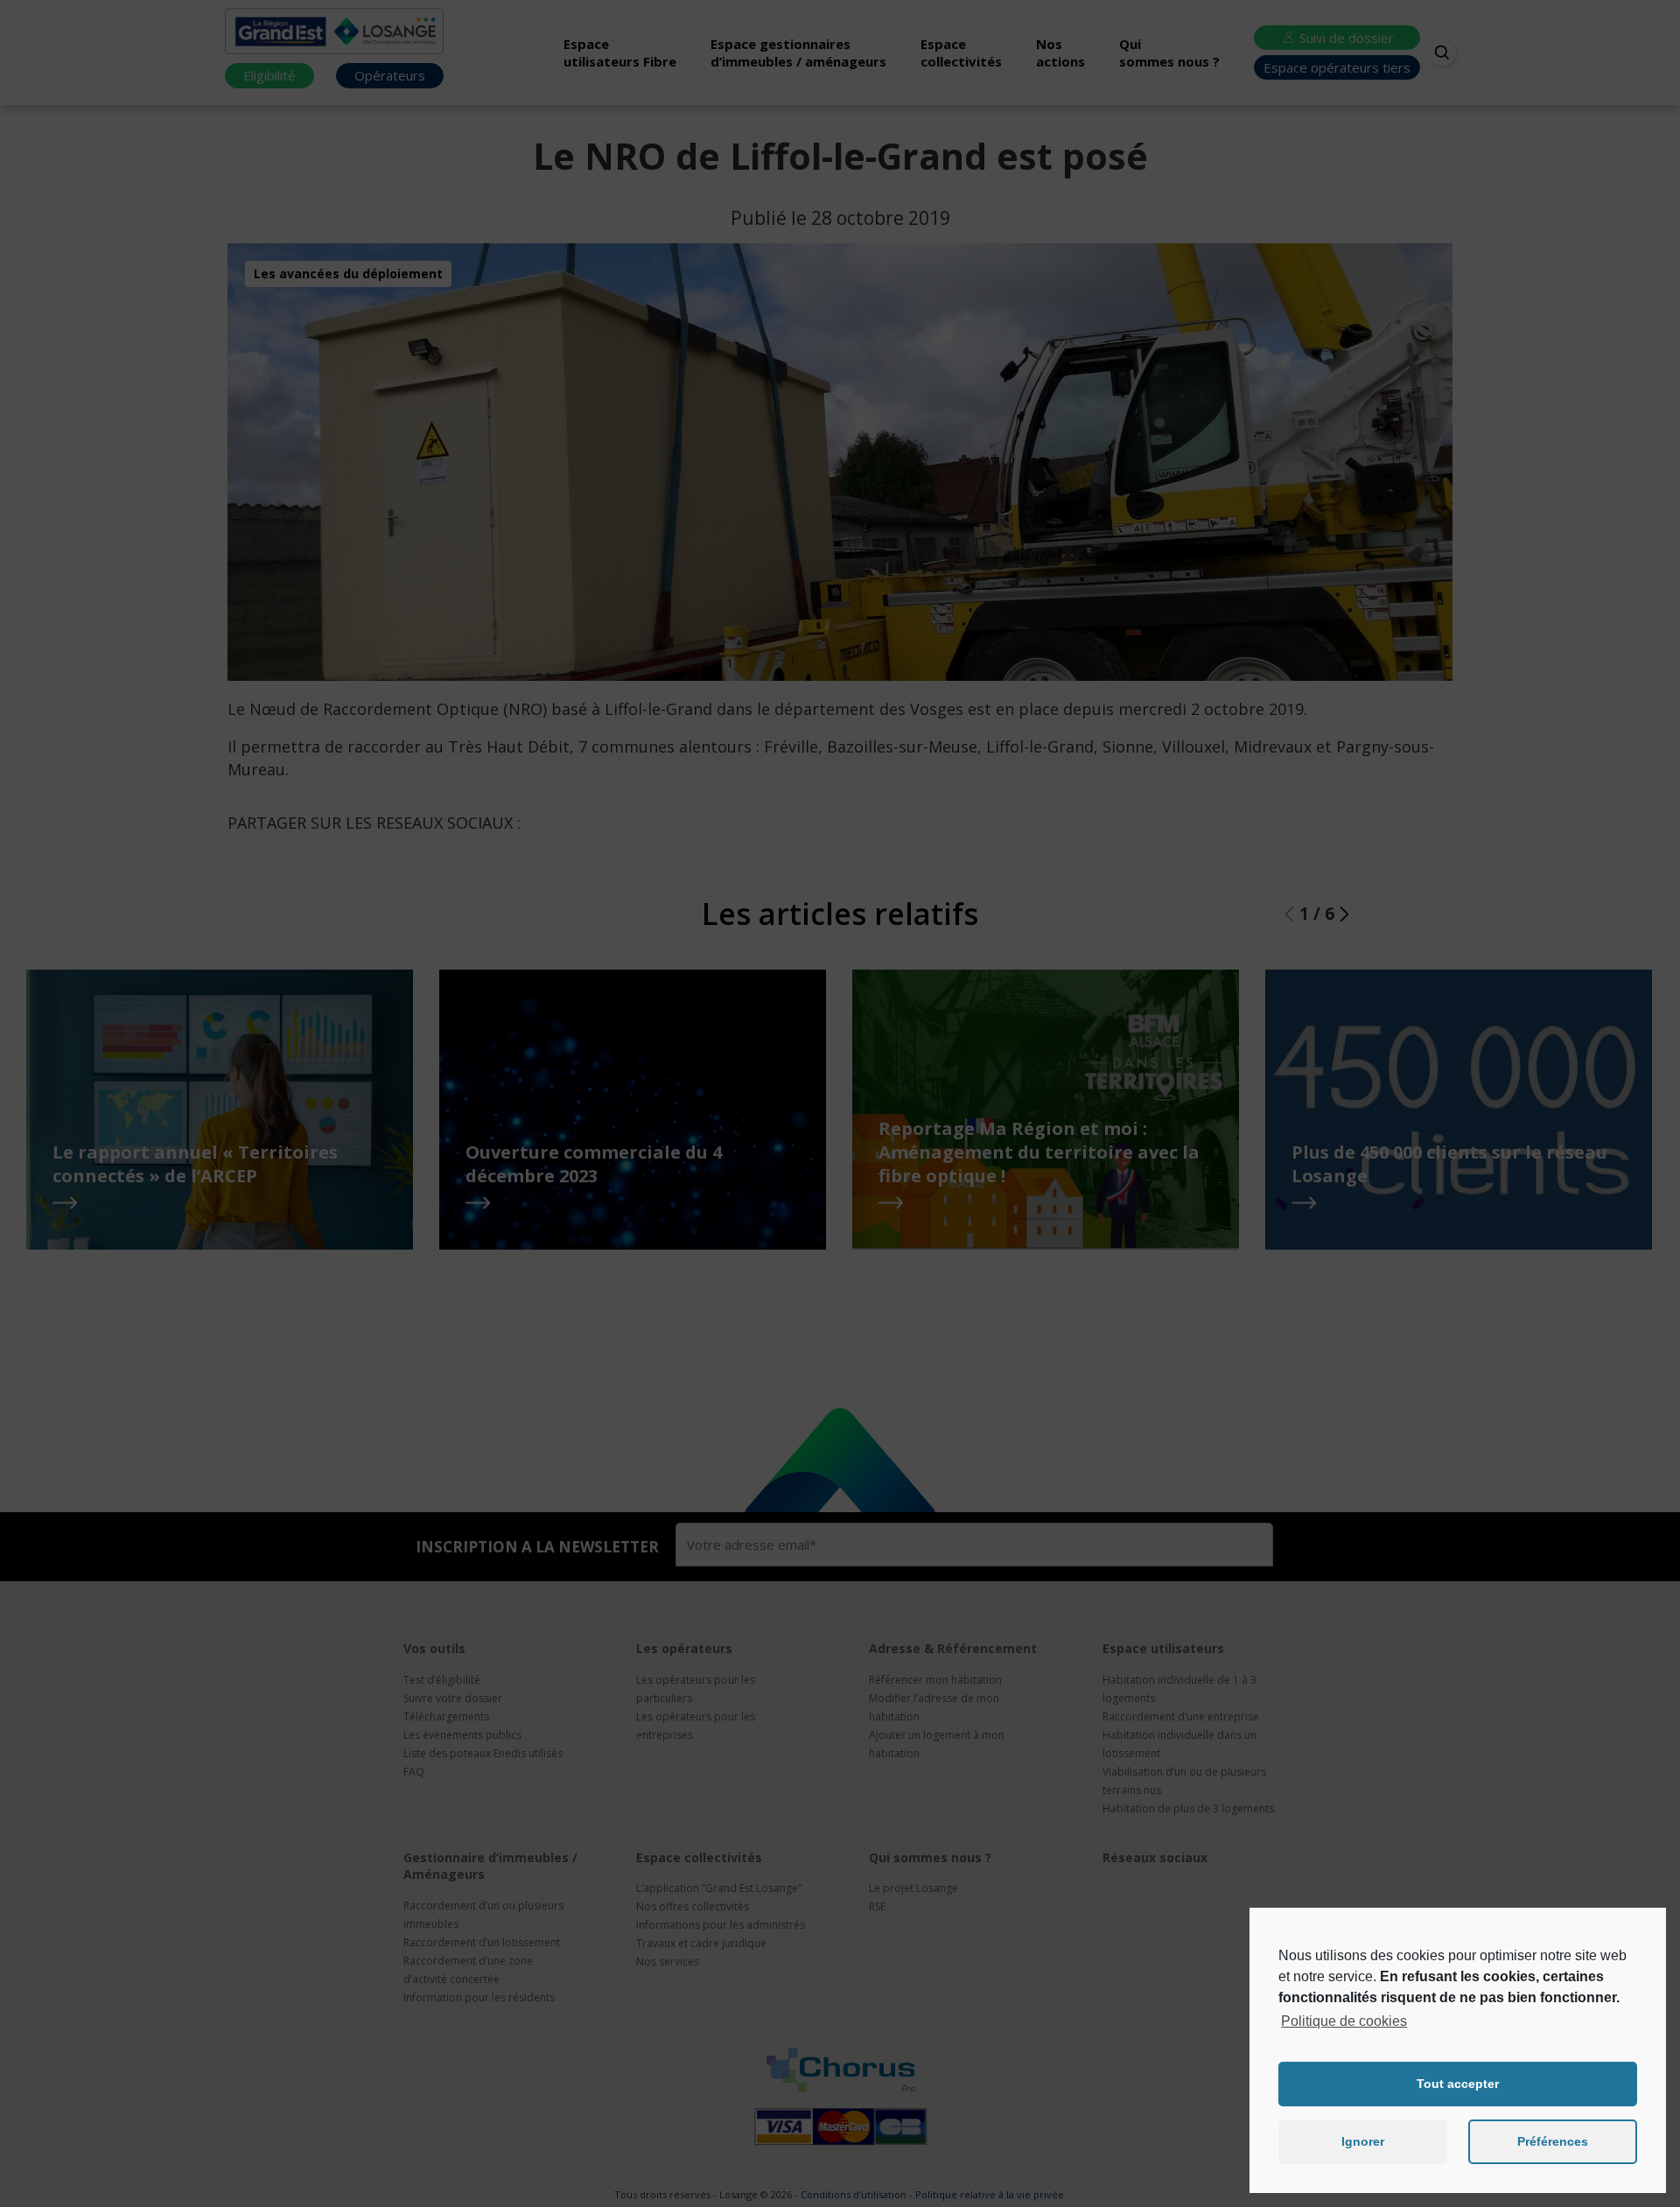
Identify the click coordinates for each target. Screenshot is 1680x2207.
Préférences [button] (1553, 2141)
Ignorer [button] (1363, 2141)
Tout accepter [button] (1458, 2084)
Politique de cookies (1344, 2021)
